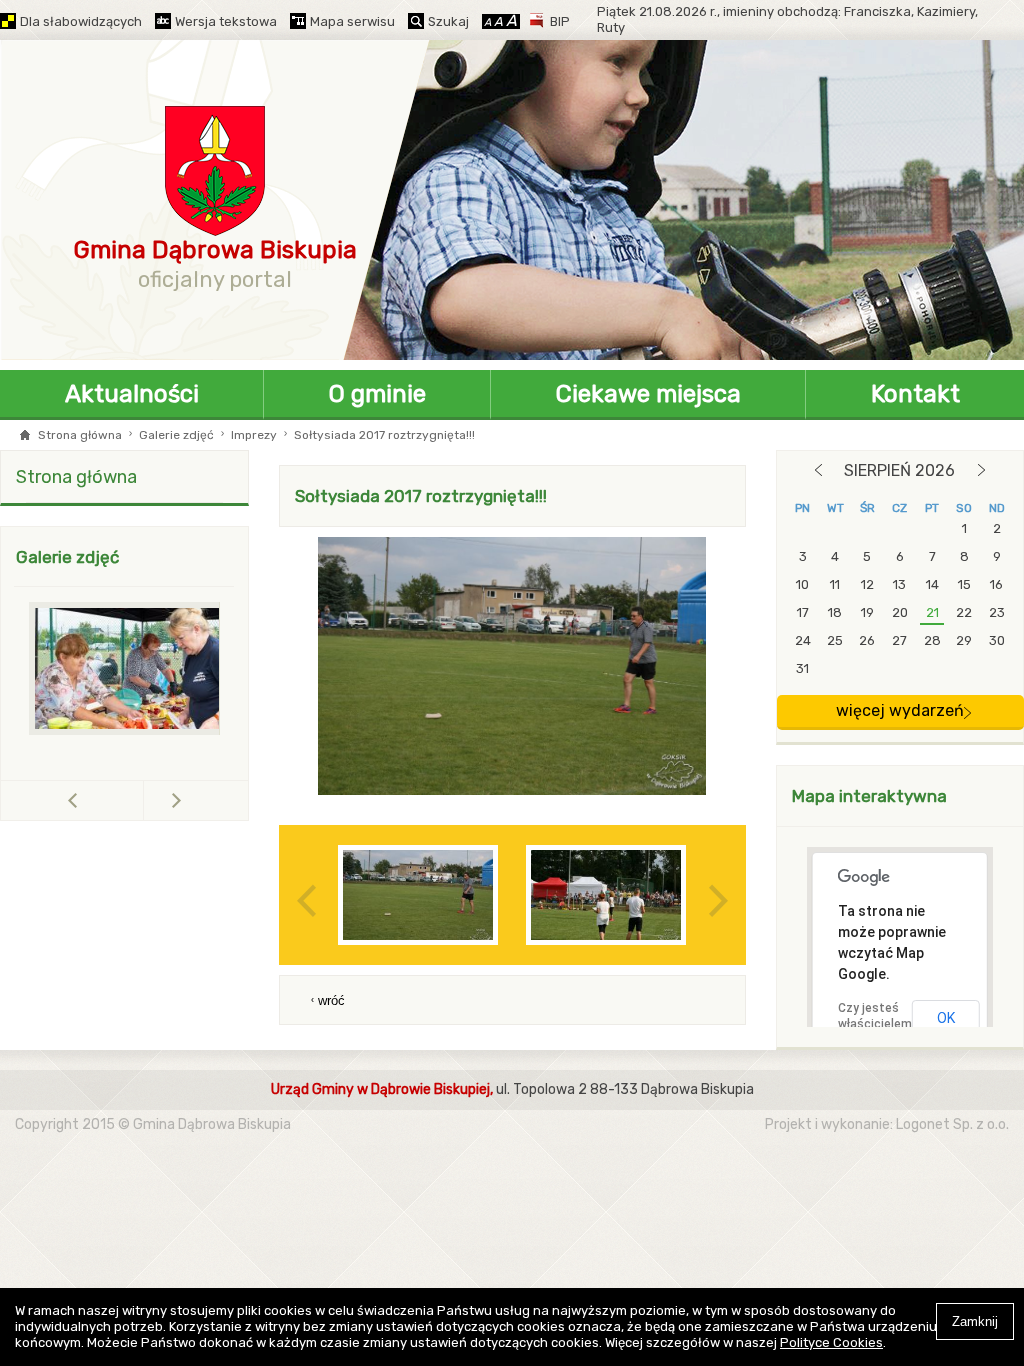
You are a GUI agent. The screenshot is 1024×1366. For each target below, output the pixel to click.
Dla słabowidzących (81, 21)
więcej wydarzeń (900, 710)
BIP (560, 21)
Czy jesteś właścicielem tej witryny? (875, 1024)
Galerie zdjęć (176, 435)
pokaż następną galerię (177, 800)
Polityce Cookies (831, 1342)
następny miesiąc (981, 470)
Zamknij (975, 1321)
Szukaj (448, 21)
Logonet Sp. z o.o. (952, 1124)
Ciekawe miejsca (648, 394)
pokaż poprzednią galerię (143, 800)
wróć (331, 1000)
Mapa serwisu (352, 21)
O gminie (377, 394)
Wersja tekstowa (226, 21)
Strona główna (80, 435)
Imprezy (254, 435)
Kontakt (915, 394)
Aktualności (132, 394)
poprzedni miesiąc (818, 470)
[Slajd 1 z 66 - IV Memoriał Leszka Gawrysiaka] (136, 668)
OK (946, 1018)
